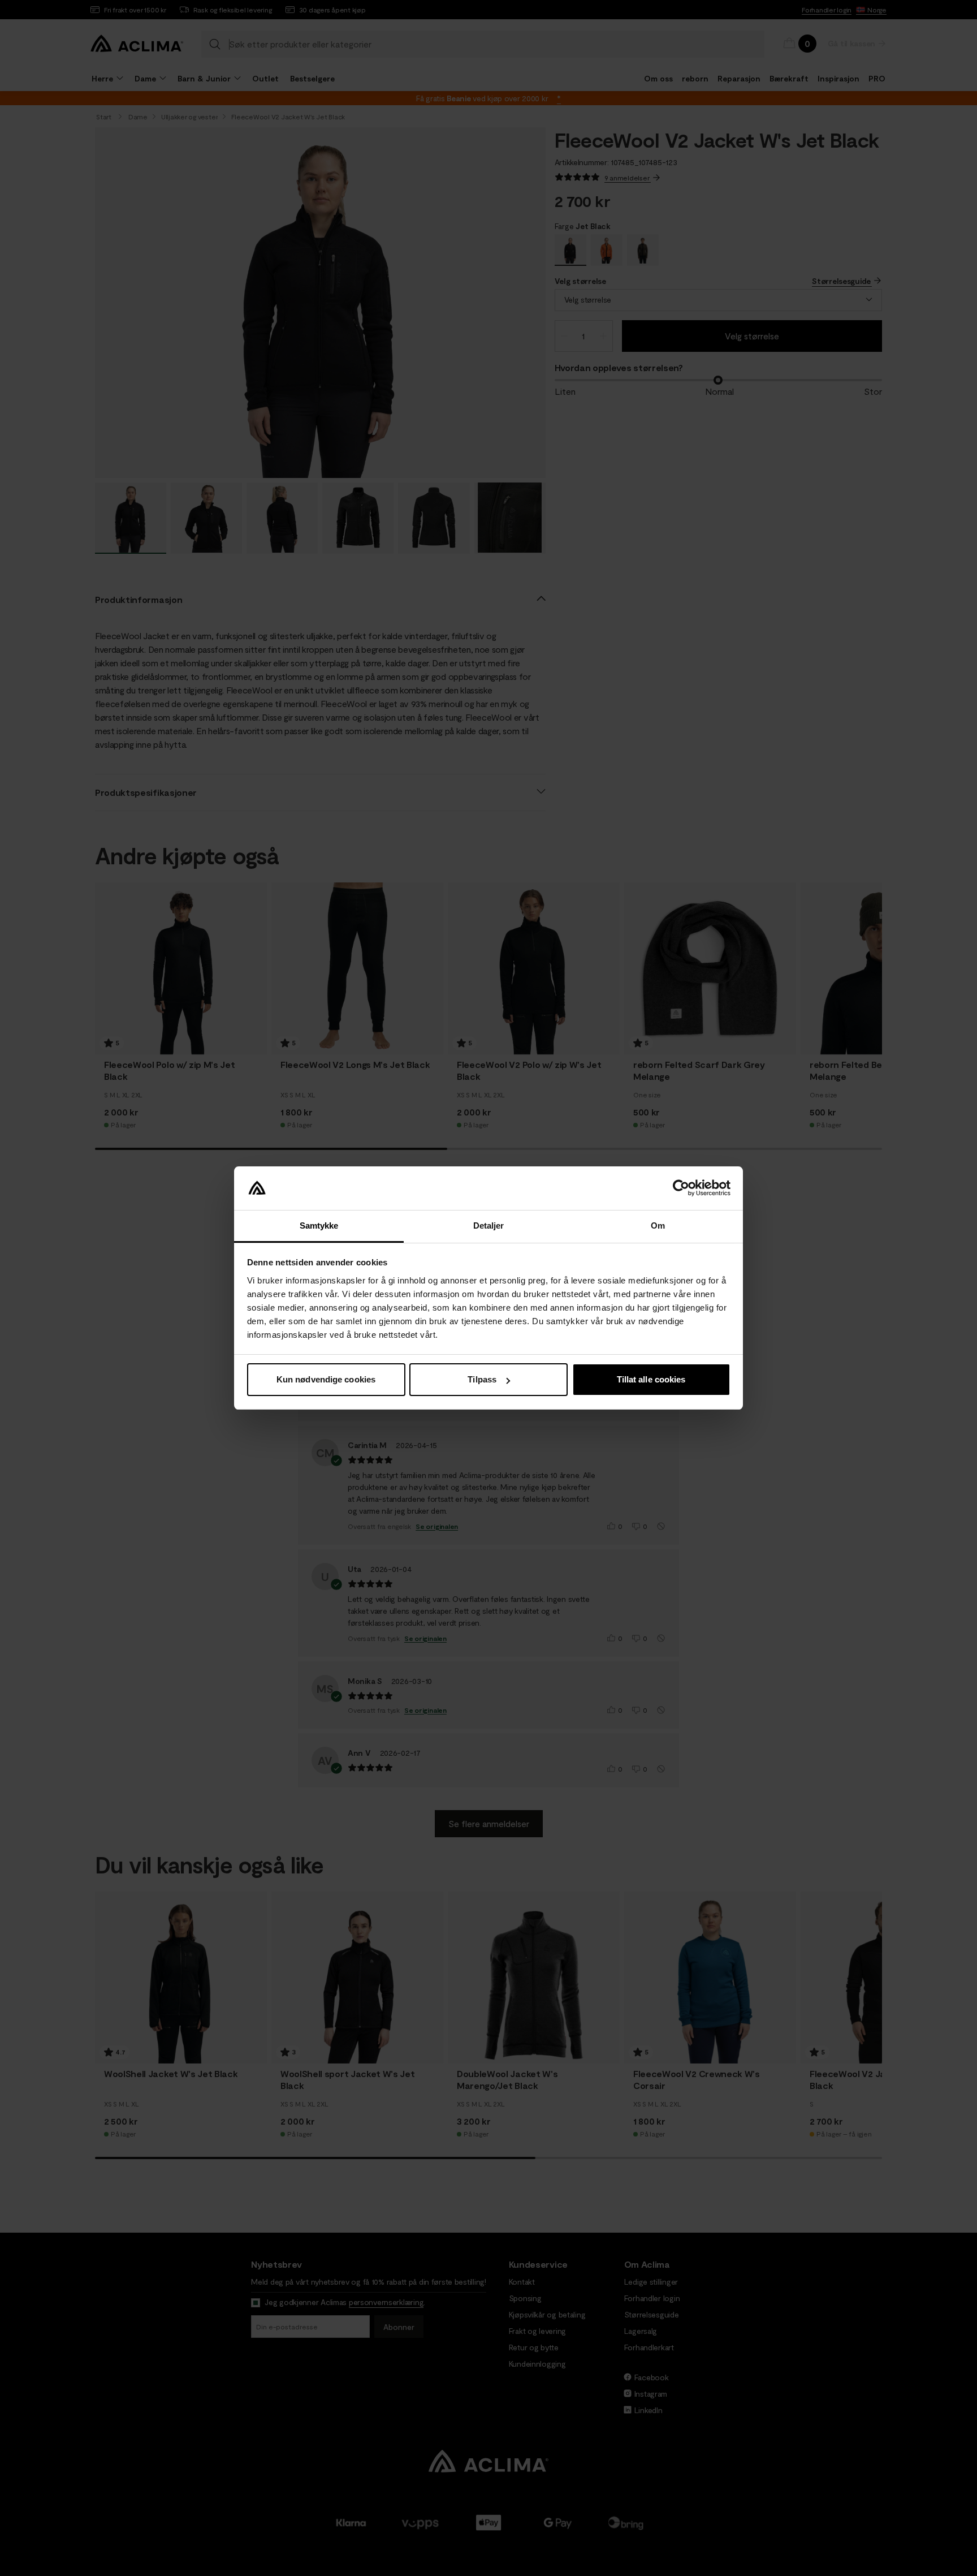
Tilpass (482, 1379)
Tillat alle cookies (651, 1379)
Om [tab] (658, 1225)
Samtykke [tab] (319, 1225)
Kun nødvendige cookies (326, 1379)
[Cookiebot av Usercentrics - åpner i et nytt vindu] (681, 1188)
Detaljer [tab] (489, 1225)
